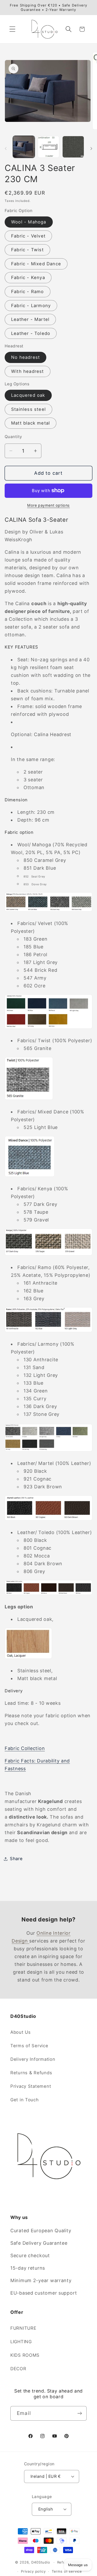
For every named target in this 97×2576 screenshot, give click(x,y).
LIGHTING (21, 2342)
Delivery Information (33, 2059)
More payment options (48, 505)
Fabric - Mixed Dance (36, 264)
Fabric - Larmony (31, 306)
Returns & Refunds (31, 2073)
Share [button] (16, 1859)
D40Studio (41, 2562)
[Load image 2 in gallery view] (49, 147)
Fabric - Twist (27, 250)
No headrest (25, 357)
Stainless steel (28, 409)
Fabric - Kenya (28, 278)
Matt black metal (31, 423)
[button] (13, 29)
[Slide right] (91, 148)
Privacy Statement (31, 2086)
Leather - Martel (30, 319)
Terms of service (67, 2571)
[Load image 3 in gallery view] (73, 147)
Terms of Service (29, 2046)
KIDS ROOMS (25, 2355)
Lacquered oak (28, 395)
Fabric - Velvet (28, 236)
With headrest (28, 371)
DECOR (18, 2369)
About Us (21, 2032)
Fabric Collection (25, 1748)
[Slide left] (6, 148)
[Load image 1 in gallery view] (24, 147)
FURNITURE (23, 2328)
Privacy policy (33, 2571)
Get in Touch (25, 2100)
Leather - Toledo (31, 333)
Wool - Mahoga (29, 222)
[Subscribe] (80, 2413)
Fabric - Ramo (28, 292)
